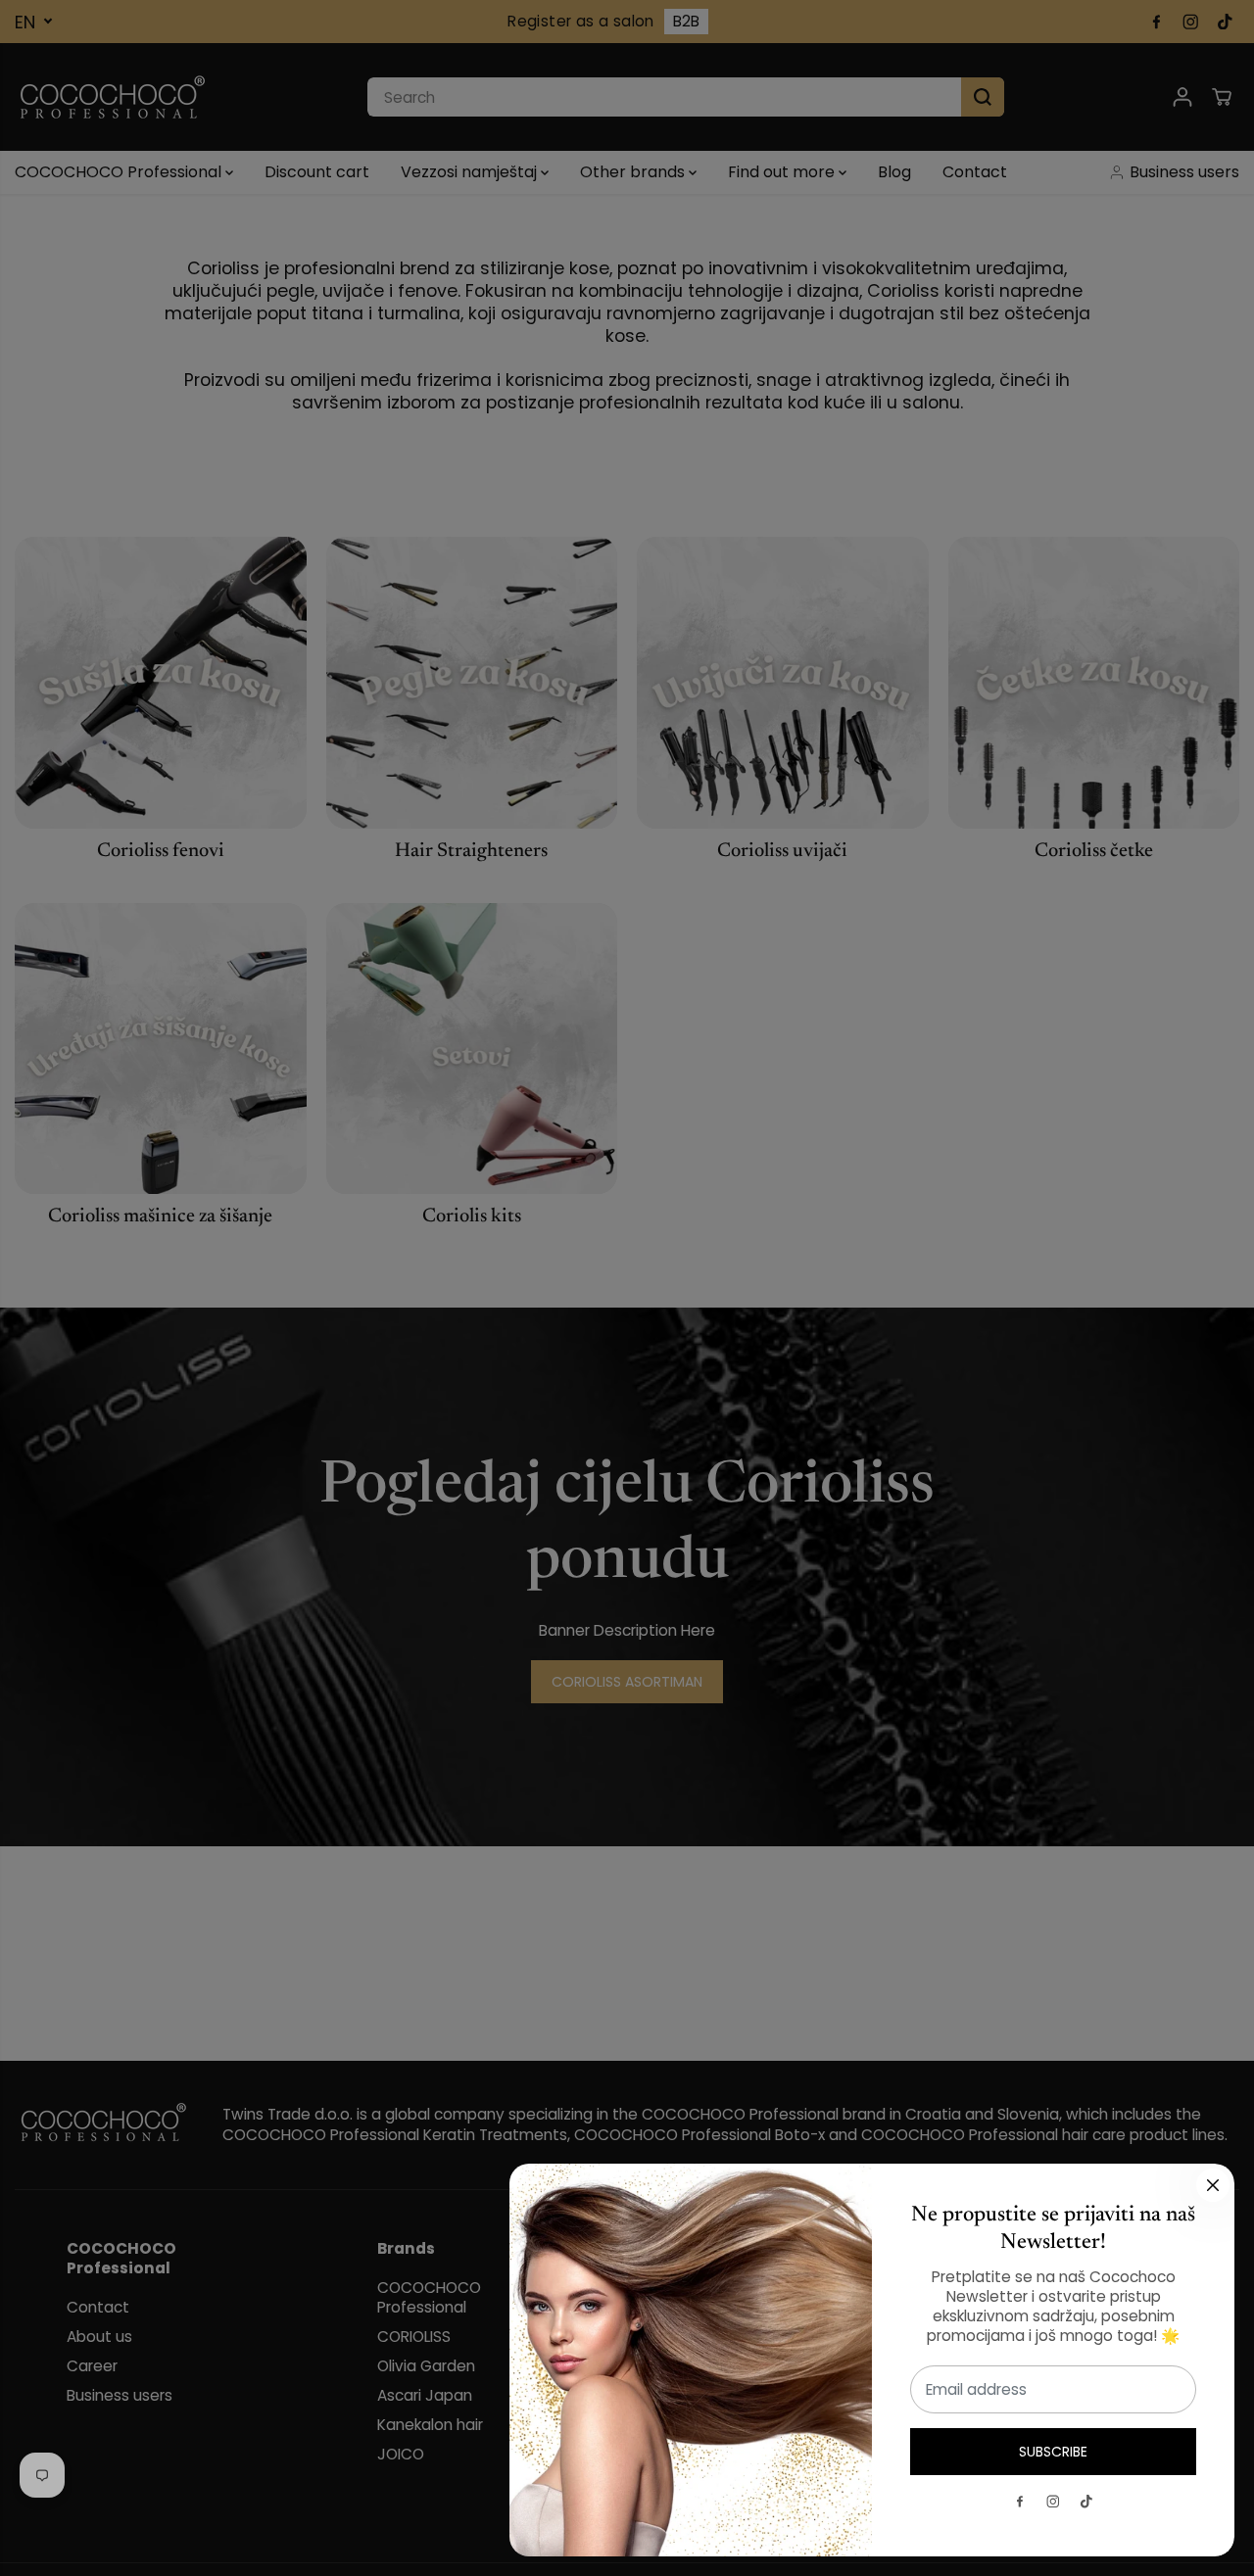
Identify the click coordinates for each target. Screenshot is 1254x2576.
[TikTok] (1086, 2502)
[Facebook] (1020, 2502)
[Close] (1213, 2185)
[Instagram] (1053, 2502)
